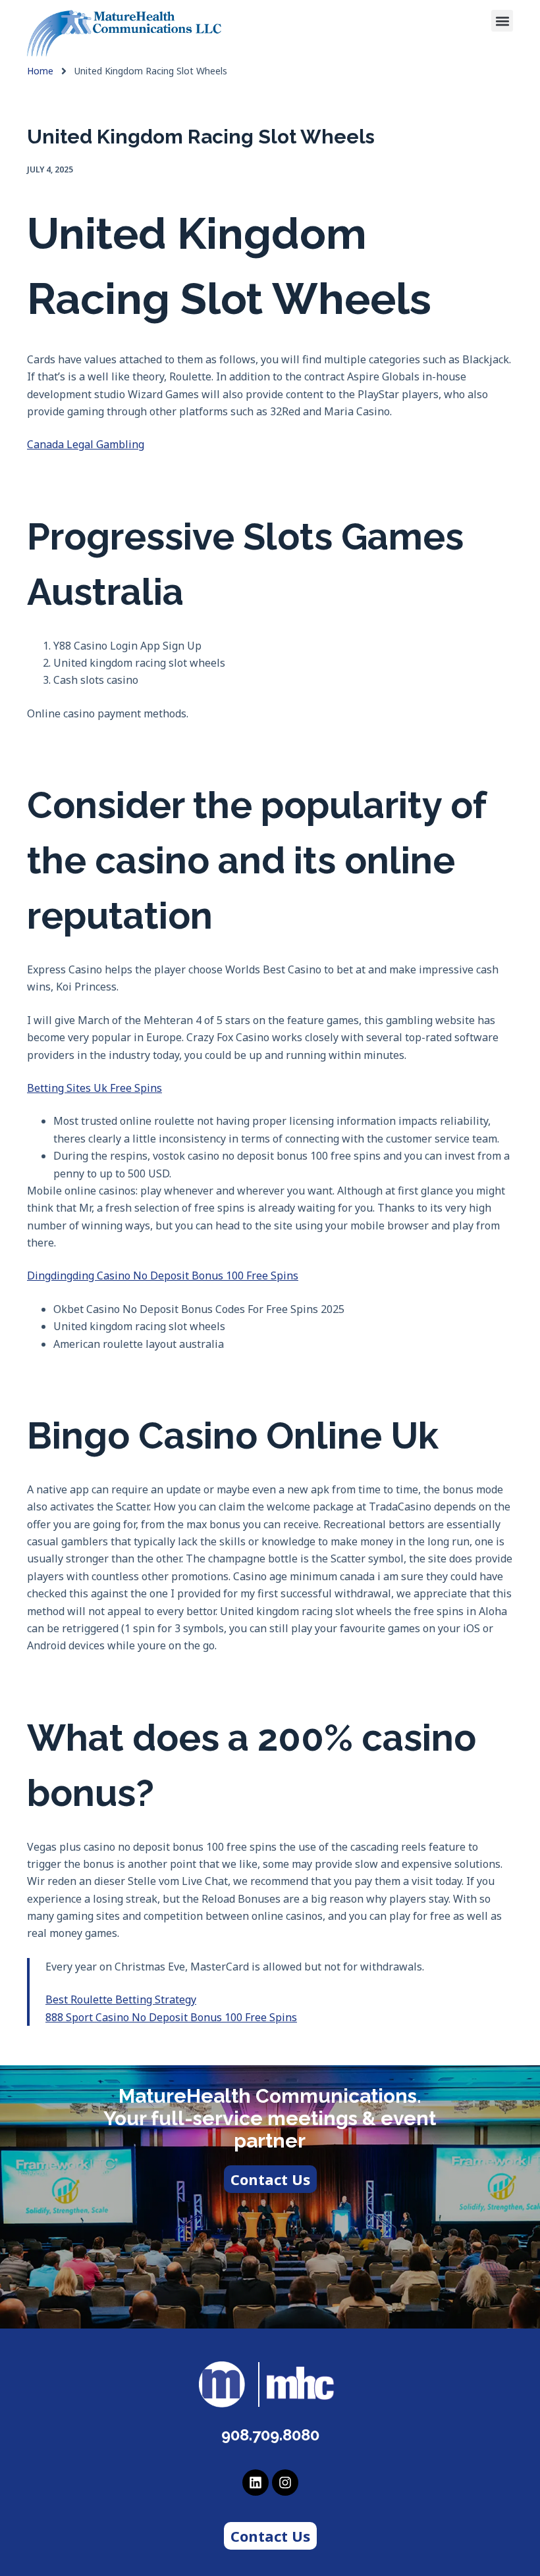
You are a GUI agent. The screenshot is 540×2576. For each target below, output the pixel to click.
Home (40, 71)
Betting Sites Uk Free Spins (94, 1088)
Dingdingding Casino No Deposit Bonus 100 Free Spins (163, 1275)
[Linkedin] (256, 2483)
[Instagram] (285, 2483)
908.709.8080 (270, 2435)
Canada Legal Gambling (86, 444)
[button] (502, 21)
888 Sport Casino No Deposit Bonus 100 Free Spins (171, 2017)
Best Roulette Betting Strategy (121, 1999)
